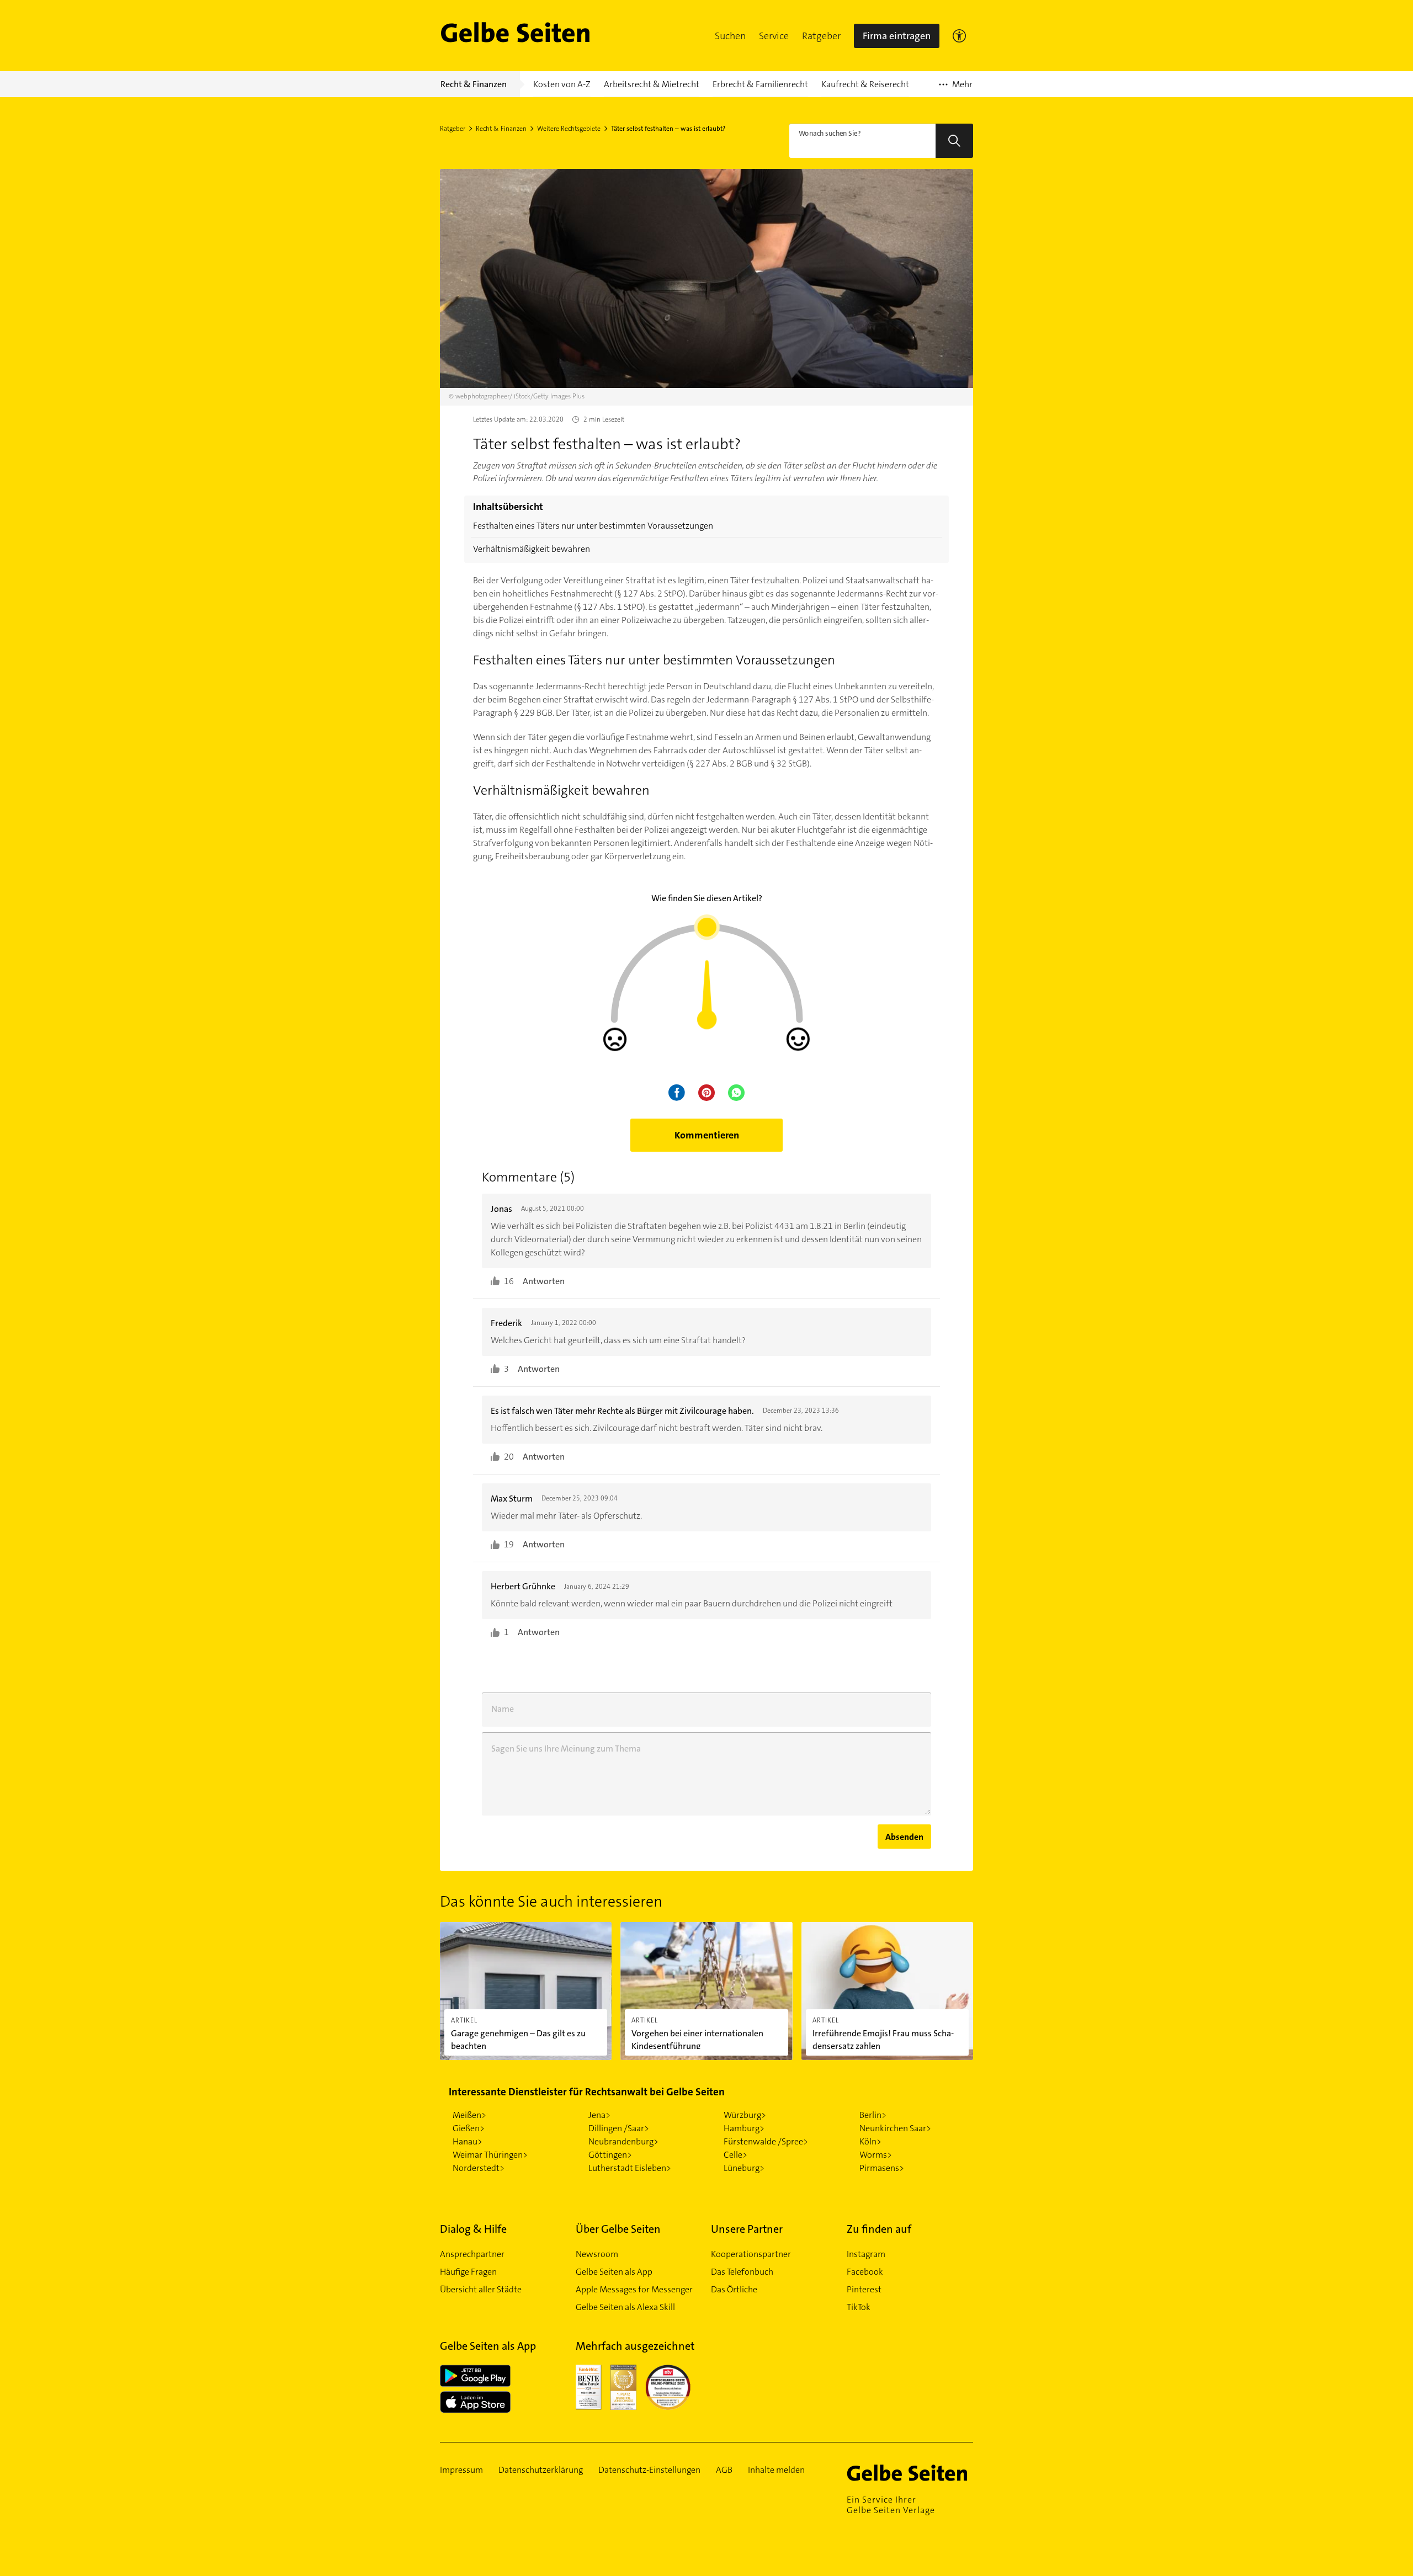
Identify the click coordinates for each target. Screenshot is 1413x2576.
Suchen (730, 36)
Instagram (866, 2254)
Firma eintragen (897, 36)
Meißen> (469, 2115)
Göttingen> (610, 2155)
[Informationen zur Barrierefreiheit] (959, 36)
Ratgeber (821, 36)
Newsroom (597, 2254)
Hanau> (468, 2141)
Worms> (876, 2155)
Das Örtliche (734, 2289)
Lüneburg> (744, 2168)
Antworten (544, 1281)
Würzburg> (745, 2115)
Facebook (865, 2272)
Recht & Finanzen (501, 129)
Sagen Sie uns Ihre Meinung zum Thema (566, 1749)
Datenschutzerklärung (541, 2470)
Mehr (956, 88)
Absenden (904, 1837)
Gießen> (469, 2128)
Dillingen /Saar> (619, 2128)
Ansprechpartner (472, 2254)
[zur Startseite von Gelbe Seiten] (910, 2473)
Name (503, 1709)
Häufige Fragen (468, 2272)
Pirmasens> (882, 2168)
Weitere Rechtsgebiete (569, 129)
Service (774, 36)
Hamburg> (744, 2128)
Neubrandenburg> (623, 2141)
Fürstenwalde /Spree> (766, 2141)
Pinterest (864, 2289)
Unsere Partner (747, 2229)
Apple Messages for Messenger (634, 2289)
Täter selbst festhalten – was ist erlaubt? (668, 129)
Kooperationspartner (751, 2254)
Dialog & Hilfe (473, 2229)
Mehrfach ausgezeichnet (635, 2346)
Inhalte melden (776, 2470)
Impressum (461, 2470)
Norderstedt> (479, 2168)
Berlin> (873, 2115)
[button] (730, 36)
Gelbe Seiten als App (614, 2272)
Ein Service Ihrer (891, 2505)
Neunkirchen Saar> (895, 2128)
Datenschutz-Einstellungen (649, 2470)
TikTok (859, 2307)
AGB (724, 2470)
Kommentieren (707, 1135)
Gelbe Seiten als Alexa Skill (625, 2307)
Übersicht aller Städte (481, 2289)
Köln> (870, 2141)
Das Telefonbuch (742, 2272)
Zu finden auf (879, 2229)
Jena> (599, 2115)
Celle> (735, 2155)
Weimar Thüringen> (490, 2155)
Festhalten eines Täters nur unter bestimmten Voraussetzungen (593, 526)
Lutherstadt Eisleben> (630, 2168)
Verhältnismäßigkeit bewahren (532, 549)
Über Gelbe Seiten (618, 2229)
